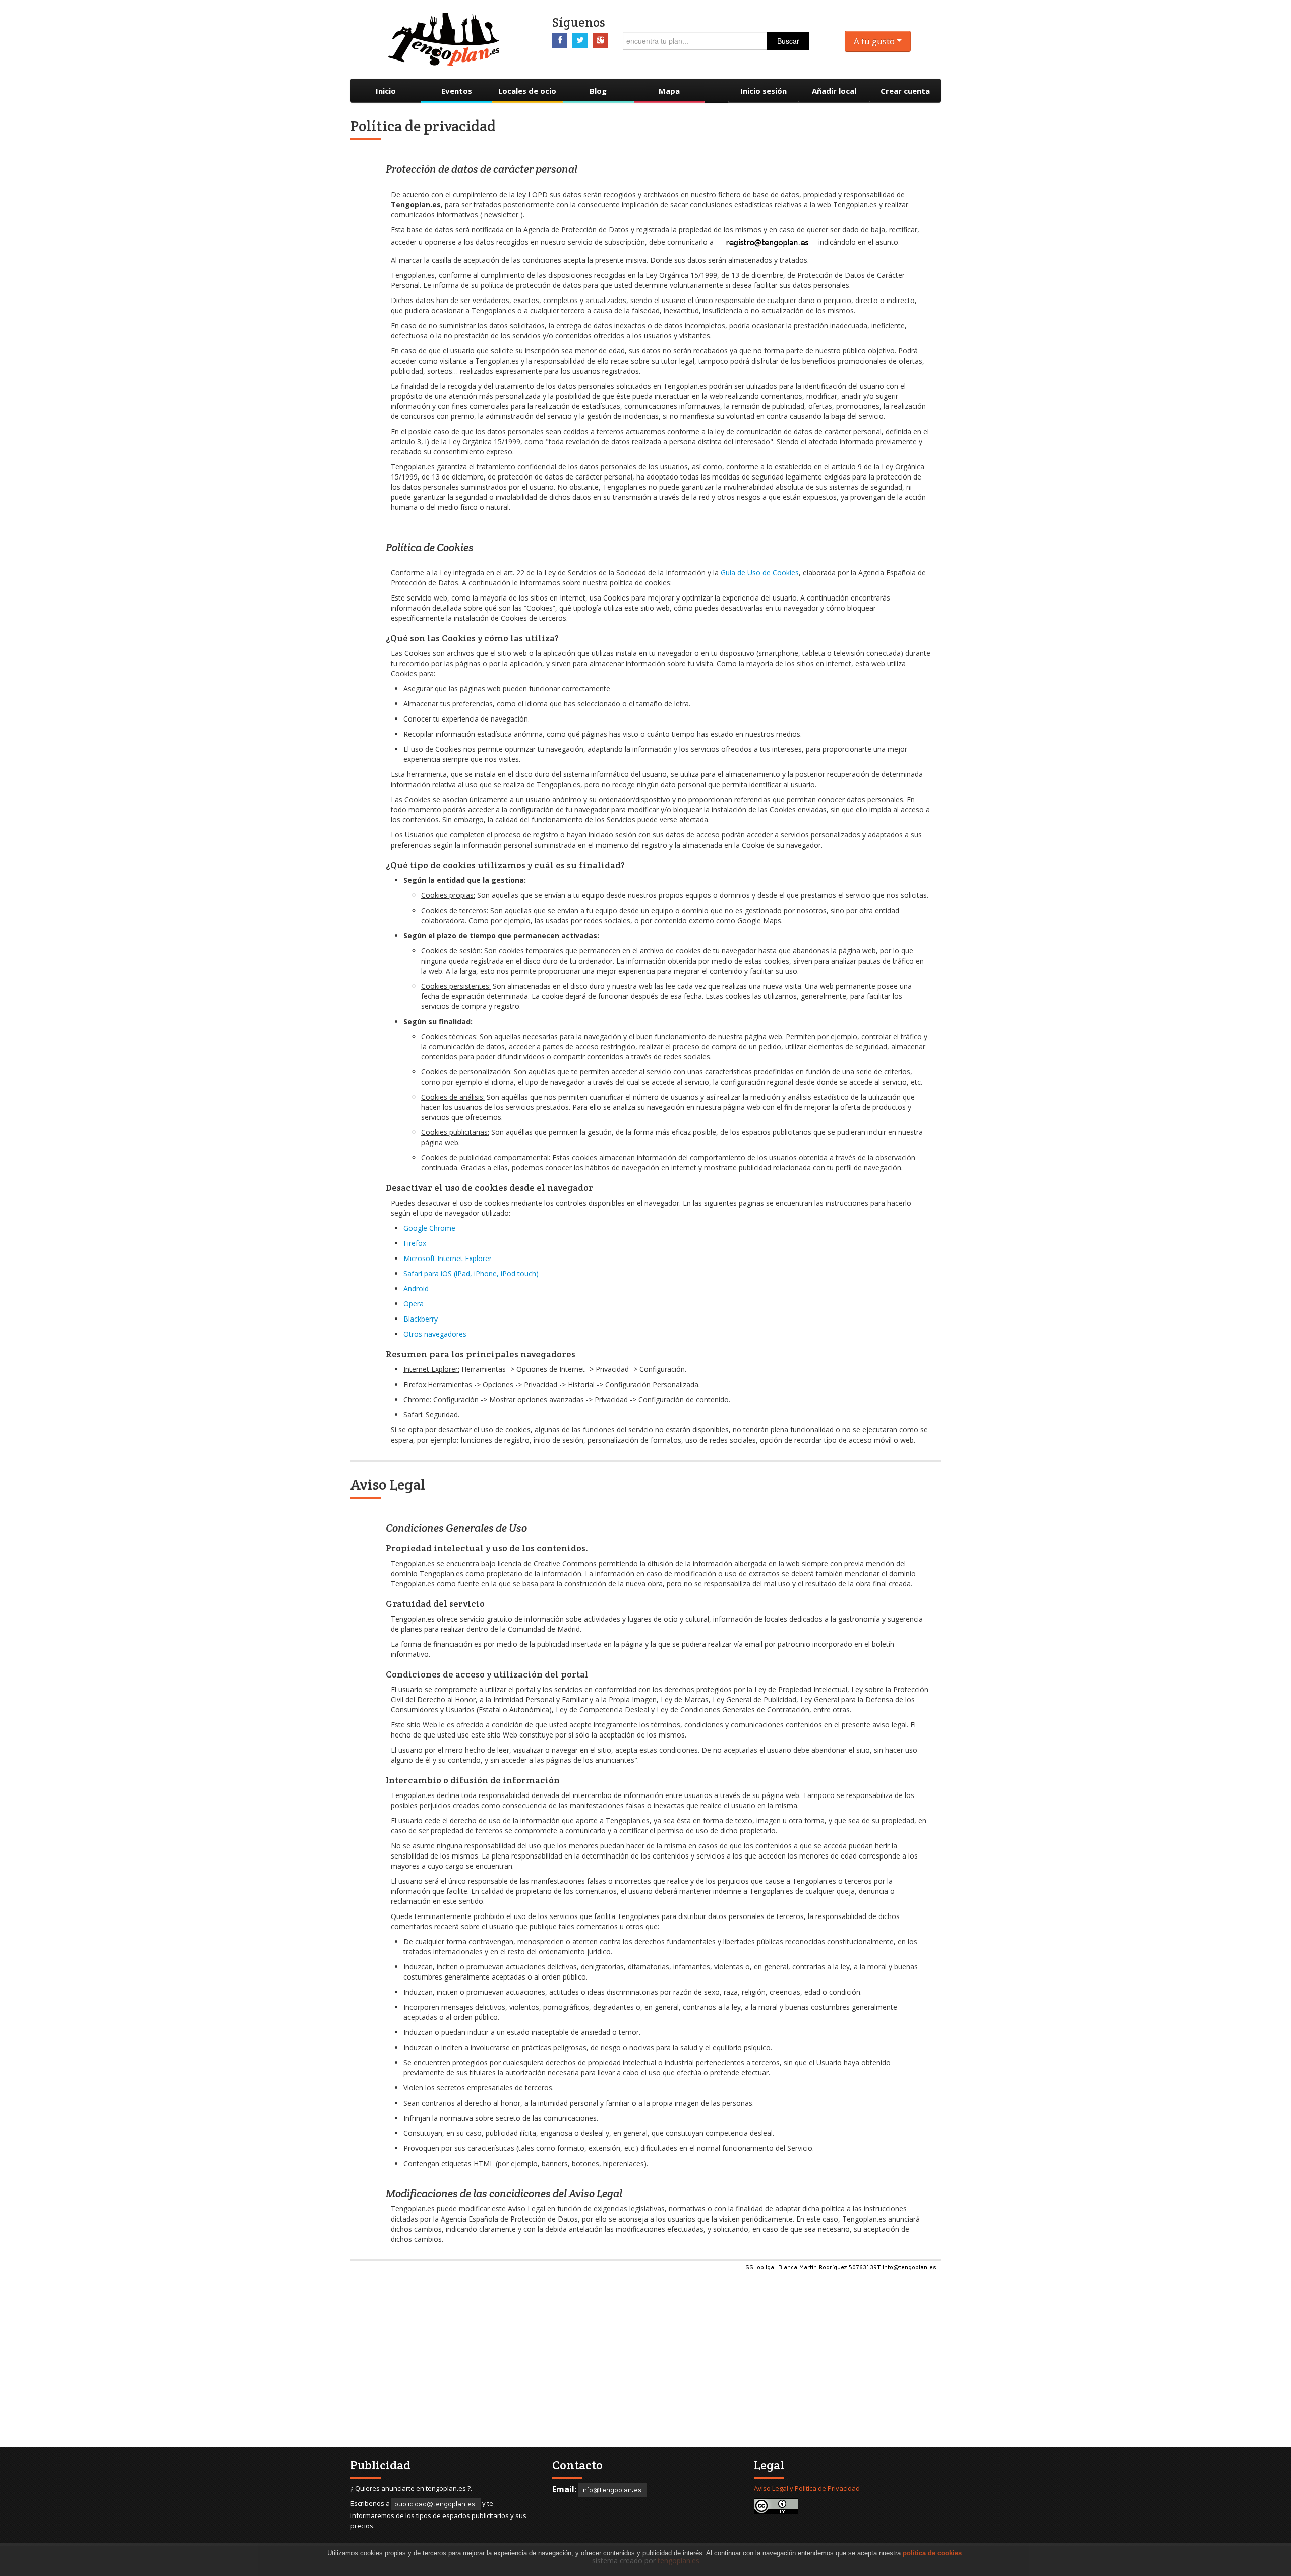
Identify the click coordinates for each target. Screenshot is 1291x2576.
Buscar (788, 41)
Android (416, 1289)
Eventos (457, 91)
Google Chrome (429, 1228)
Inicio (386, 91)
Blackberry (421, 1319)
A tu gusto (875, 41)
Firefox (415, 1243)
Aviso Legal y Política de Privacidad (807, 2488)
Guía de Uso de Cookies (760, 573)
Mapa (669, 91)
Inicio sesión (764, 91)
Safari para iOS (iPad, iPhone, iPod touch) (471, 1273)
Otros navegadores (435, 1334)
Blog (598, 91)
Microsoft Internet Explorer (448, 1258)
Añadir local (834, 91)
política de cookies (932, 2553)
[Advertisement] (661, 2366)
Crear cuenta (905, 91)
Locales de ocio (527, 91)
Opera (414, 1304)
